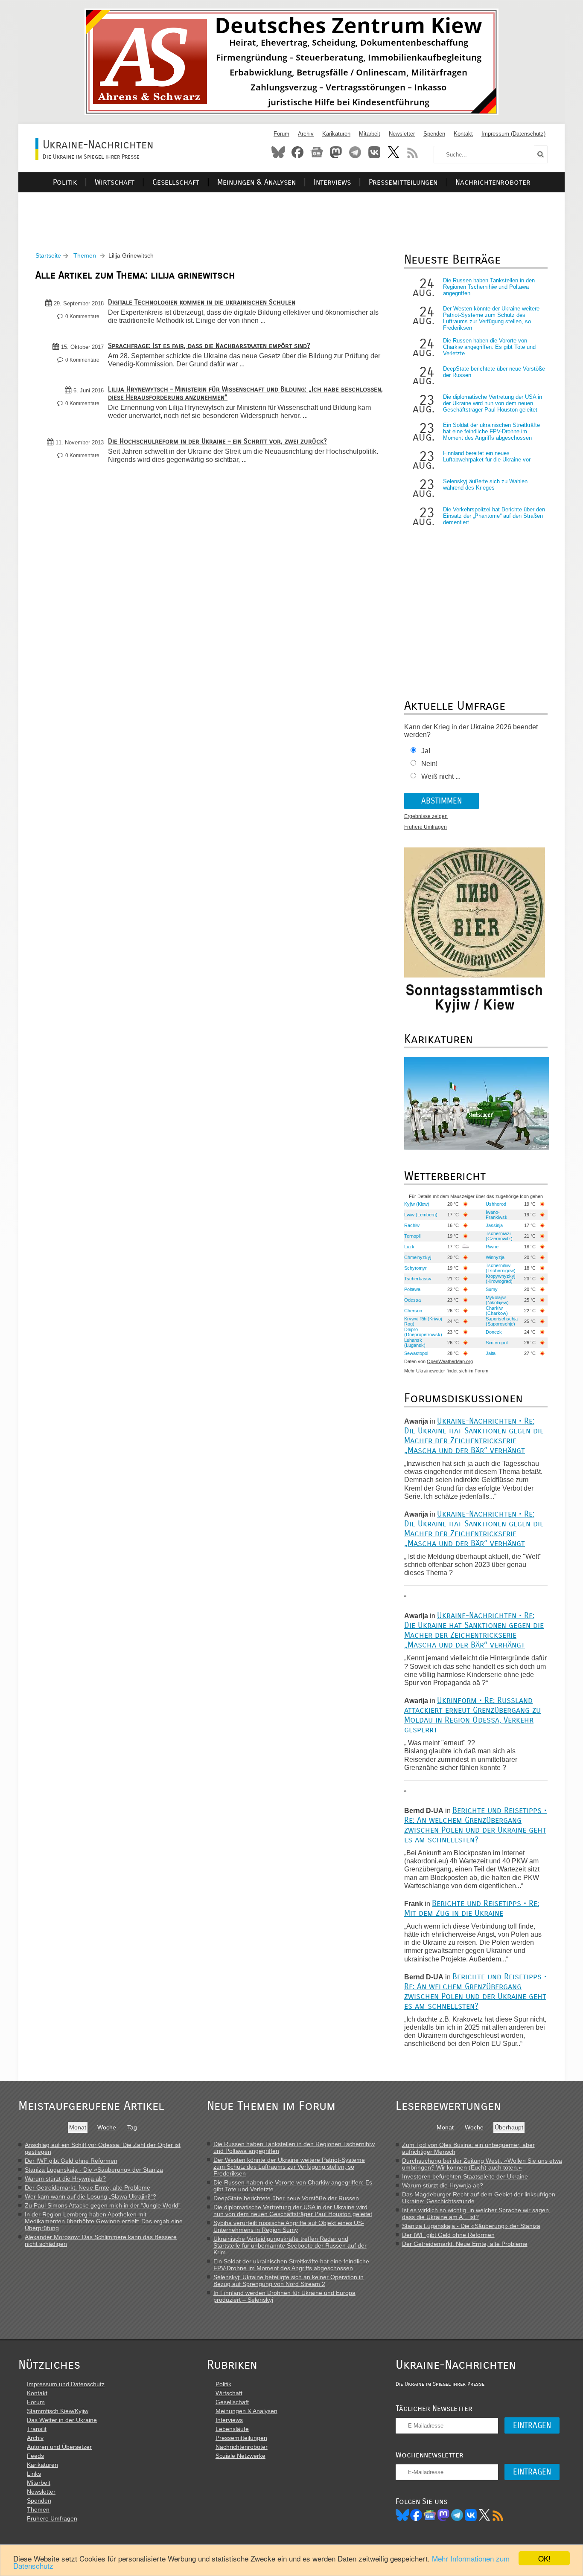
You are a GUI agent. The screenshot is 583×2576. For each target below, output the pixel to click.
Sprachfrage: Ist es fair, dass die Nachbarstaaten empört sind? (209, 346)
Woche (107, 2127)
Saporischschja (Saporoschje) (502, 1321)
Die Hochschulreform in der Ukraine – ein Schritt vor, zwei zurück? (217, 441)
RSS (413, 152)
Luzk (409, 1247)
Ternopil (412, 1236)
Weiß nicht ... (441, 776)
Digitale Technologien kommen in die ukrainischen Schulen (202, 302)
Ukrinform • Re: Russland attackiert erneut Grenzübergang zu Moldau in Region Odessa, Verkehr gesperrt (472, 1715)
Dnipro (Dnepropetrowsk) (423, 1332)
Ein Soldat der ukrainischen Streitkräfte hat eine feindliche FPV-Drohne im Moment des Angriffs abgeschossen (491, 431)
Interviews (332, 182)
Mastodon (336, 152)
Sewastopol (416, 1353)
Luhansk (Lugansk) (415, 1343)
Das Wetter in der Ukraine (62, 2420)
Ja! (426, 751)
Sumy (492, 1289)
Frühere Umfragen (426, 827)
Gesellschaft (176, 182)
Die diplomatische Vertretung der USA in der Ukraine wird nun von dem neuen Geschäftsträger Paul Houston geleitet (493, 403)
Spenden (434, 134)
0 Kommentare (82, 316)
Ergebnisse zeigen (426, 816)
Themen (85, 255)
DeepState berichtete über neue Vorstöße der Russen (286, 2198)
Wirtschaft (115, 182)
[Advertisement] (291, 212)
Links (34, 2474)
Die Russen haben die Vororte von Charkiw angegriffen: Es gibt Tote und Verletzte (489, 347)
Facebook (297, 152)
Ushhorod (496, 1204)
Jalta (491, 1353)
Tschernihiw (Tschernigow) (501, 1268)
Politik (65, 182)
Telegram (355, 152)
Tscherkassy (418, 1279)
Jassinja (494, 1225)
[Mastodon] (443, 2515)
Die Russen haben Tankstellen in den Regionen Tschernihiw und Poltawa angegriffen (489, 287)
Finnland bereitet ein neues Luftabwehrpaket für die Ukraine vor (487, 456)
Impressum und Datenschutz (66, 2384)
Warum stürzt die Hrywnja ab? (65, 2179)
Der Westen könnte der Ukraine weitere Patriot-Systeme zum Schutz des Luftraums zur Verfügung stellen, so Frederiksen (491, 318)
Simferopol (497, 1343)
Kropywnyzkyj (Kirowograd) (500, 1279)
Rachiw (412, 1225)
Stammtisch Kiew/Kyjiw (58, 2411)
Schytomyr (415, 1268)
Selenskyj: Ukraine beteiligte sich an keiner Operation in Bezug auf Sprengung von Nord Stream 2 (289, 2280)
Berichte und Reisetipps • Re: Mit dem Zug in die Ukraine (472, 1908)
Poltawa (412, 1289)
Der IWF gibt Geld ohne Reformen (71, 2161)
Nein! (429, 764)
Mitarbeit (370, 134)
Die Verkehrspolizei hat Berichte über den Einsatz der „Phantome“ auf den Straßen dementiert (494, 516)
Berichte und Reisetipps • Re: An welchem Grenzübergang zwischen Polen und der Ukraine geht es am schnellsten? (475, 1825)
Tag (132, 2127)
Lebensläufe (232, 2429)
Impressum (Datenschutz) (513, 134)
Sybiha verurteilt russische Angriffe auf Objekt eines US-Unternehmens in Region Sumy (289, 2226)
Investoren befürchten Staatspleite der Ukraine (465, 2176)
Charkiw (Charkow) (497, 1311)
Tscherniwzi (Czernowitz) (499, 1236)
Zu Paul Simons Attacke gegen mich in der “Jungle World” (103, 2205)
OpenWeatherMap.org (450, 1361)
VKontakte (374, 152)
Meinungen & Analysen (257, 182)
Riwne (492, 1247)
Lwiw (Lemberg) (421, 1215)
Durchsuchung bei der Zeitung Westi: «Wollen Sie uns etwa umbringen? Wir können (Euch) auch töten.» (482, 2164)
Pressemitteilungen (403, 182)
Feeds (35, 2456)
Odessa (412, 1300)
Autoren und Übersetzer (59, 2447)
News (317, 152)
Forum (281, 134)
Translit (37, 2429)
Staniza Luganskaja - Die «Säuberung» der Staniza (94, 2170)
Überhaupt (509, 2127)
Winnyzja (495, 1257)
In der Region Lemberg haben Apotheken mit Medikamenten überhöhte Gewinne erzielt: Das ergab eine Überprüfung (104, 2221)
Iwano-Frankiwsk (497, 1215)
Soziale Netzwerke (240, 2456)
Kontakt (463, 134)
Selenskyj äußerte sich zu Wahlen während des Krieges (485, 484)
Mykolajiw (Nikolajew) (497, 1300)
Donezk (494, 1332)
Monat (78, 2127)
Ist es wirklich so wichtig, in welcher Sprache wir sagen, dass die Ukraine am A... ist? (476, 2213)
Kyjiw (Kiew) (417, 1204)
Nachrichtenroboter (493, 182)
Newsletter (402, 134)
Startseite (48, 255)
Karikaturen (336, 134)
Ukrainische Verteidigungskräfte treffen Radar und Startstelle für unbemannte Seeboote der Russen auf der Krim (290, 2245)
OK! (544, 2558)
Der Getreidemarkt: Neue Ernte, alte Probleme (87, 2187)
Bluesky (278, 152)
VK (471, 2515)
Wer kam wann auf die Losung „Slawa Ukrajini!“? (90, 2196)
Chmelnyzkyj (418, 1257)
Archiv (306, 134)
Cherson (413, 1311)
